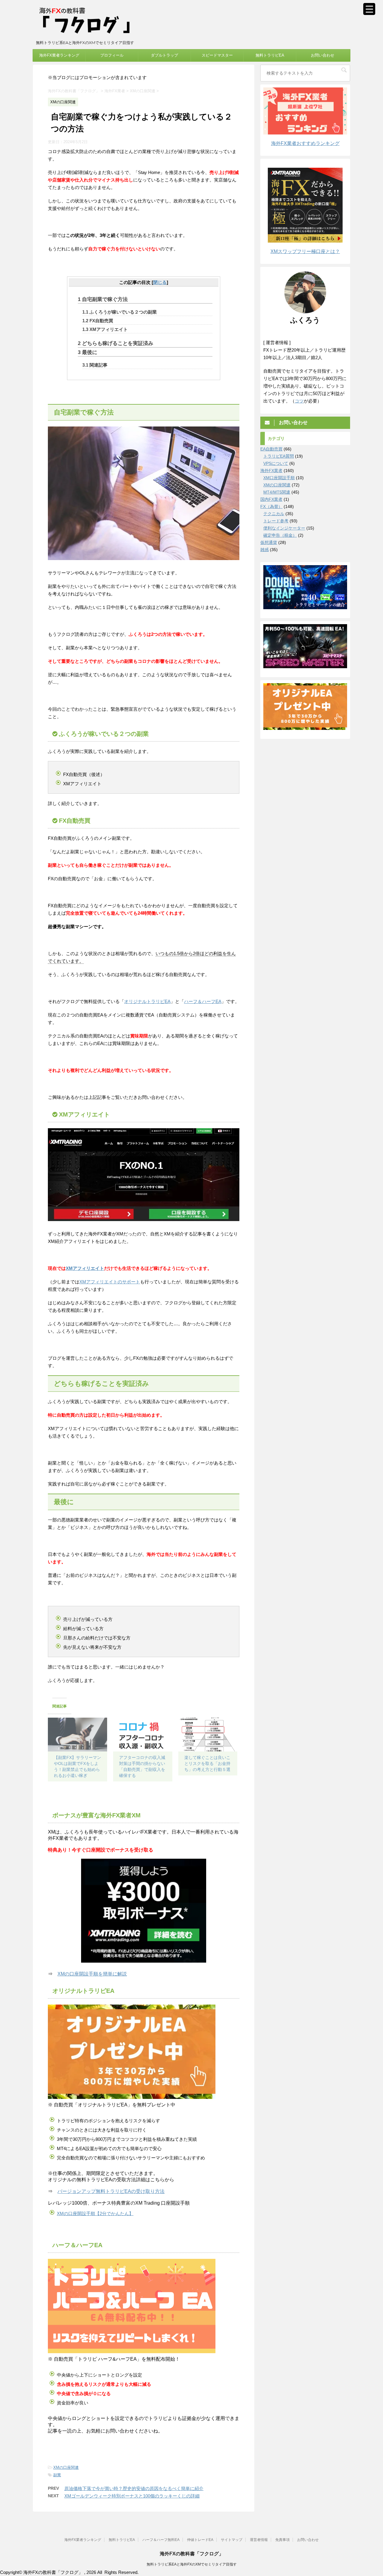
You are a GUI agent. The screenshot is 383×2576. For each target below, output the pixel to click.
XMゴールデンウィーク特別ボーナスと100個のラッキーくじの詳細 (132, 2496)
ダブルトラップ (164, 55)
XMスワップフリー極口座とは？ (305, 251)
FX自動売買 (98, 321)
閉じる (160, 282)
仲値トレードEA (200, 2540)
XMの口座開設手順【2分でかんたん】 (95, 2213)
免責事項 (282, 2540)
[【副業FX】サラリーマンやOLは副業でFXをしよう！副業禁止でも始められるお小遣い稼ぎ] (77, 1735)
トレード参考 (276, 521)
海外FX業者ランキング (59, 55)
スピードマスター (217, 55)
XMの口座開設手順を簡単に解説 (92, 1974)
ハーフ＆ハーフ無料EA (161, 2540)
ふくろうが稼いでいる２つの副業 (120, 312)
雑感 (265, 550)
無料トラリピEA (270, 55)
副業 (57, 2475)
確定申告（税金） (280, 535)
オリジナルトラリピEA (147, 1001)
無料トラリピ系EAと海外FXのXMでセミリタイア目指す (192, 2564)
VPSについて (276, 463)
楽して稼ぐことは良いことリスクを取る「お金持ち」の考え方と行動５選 (207, 1763)
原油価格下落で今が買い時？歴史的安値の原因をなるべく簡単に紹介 (134, 2488)
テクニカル (274, 514)
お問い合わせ (323, 55)
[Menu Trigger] (369, 9)
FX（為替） (271, 506)
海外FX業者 (271, 471)
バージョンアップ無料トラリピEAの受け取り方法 (111, 2191)
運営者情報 (259, 2540)
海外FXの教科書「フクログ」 (192, 2554)
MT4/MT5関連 (277, 492)
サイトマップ (232, 2540)
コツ (299, 401)
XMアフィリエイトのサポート (110, 1282)
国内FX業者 (271, 499)
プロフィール (112, 55)
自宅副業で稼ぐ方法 (103, 299)
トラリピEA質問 (279, 456)
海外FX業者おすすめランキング (305, 143)
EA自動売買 (271, 449)
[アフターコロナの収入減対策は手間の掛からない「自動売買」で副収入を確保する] (143, 1735)
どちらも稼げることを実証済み (115, 343)
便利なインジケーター (284, 528)
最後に (88, 352)
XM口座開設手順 (279, 478)
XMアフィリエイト (105, 329)
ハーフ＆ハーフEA (203, 1001)
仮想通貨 (269, 542)
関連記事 (95, 365)
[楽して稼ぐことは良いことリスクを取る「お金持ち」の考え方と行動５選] (208, 1735)
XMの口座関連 (66, 2467)
